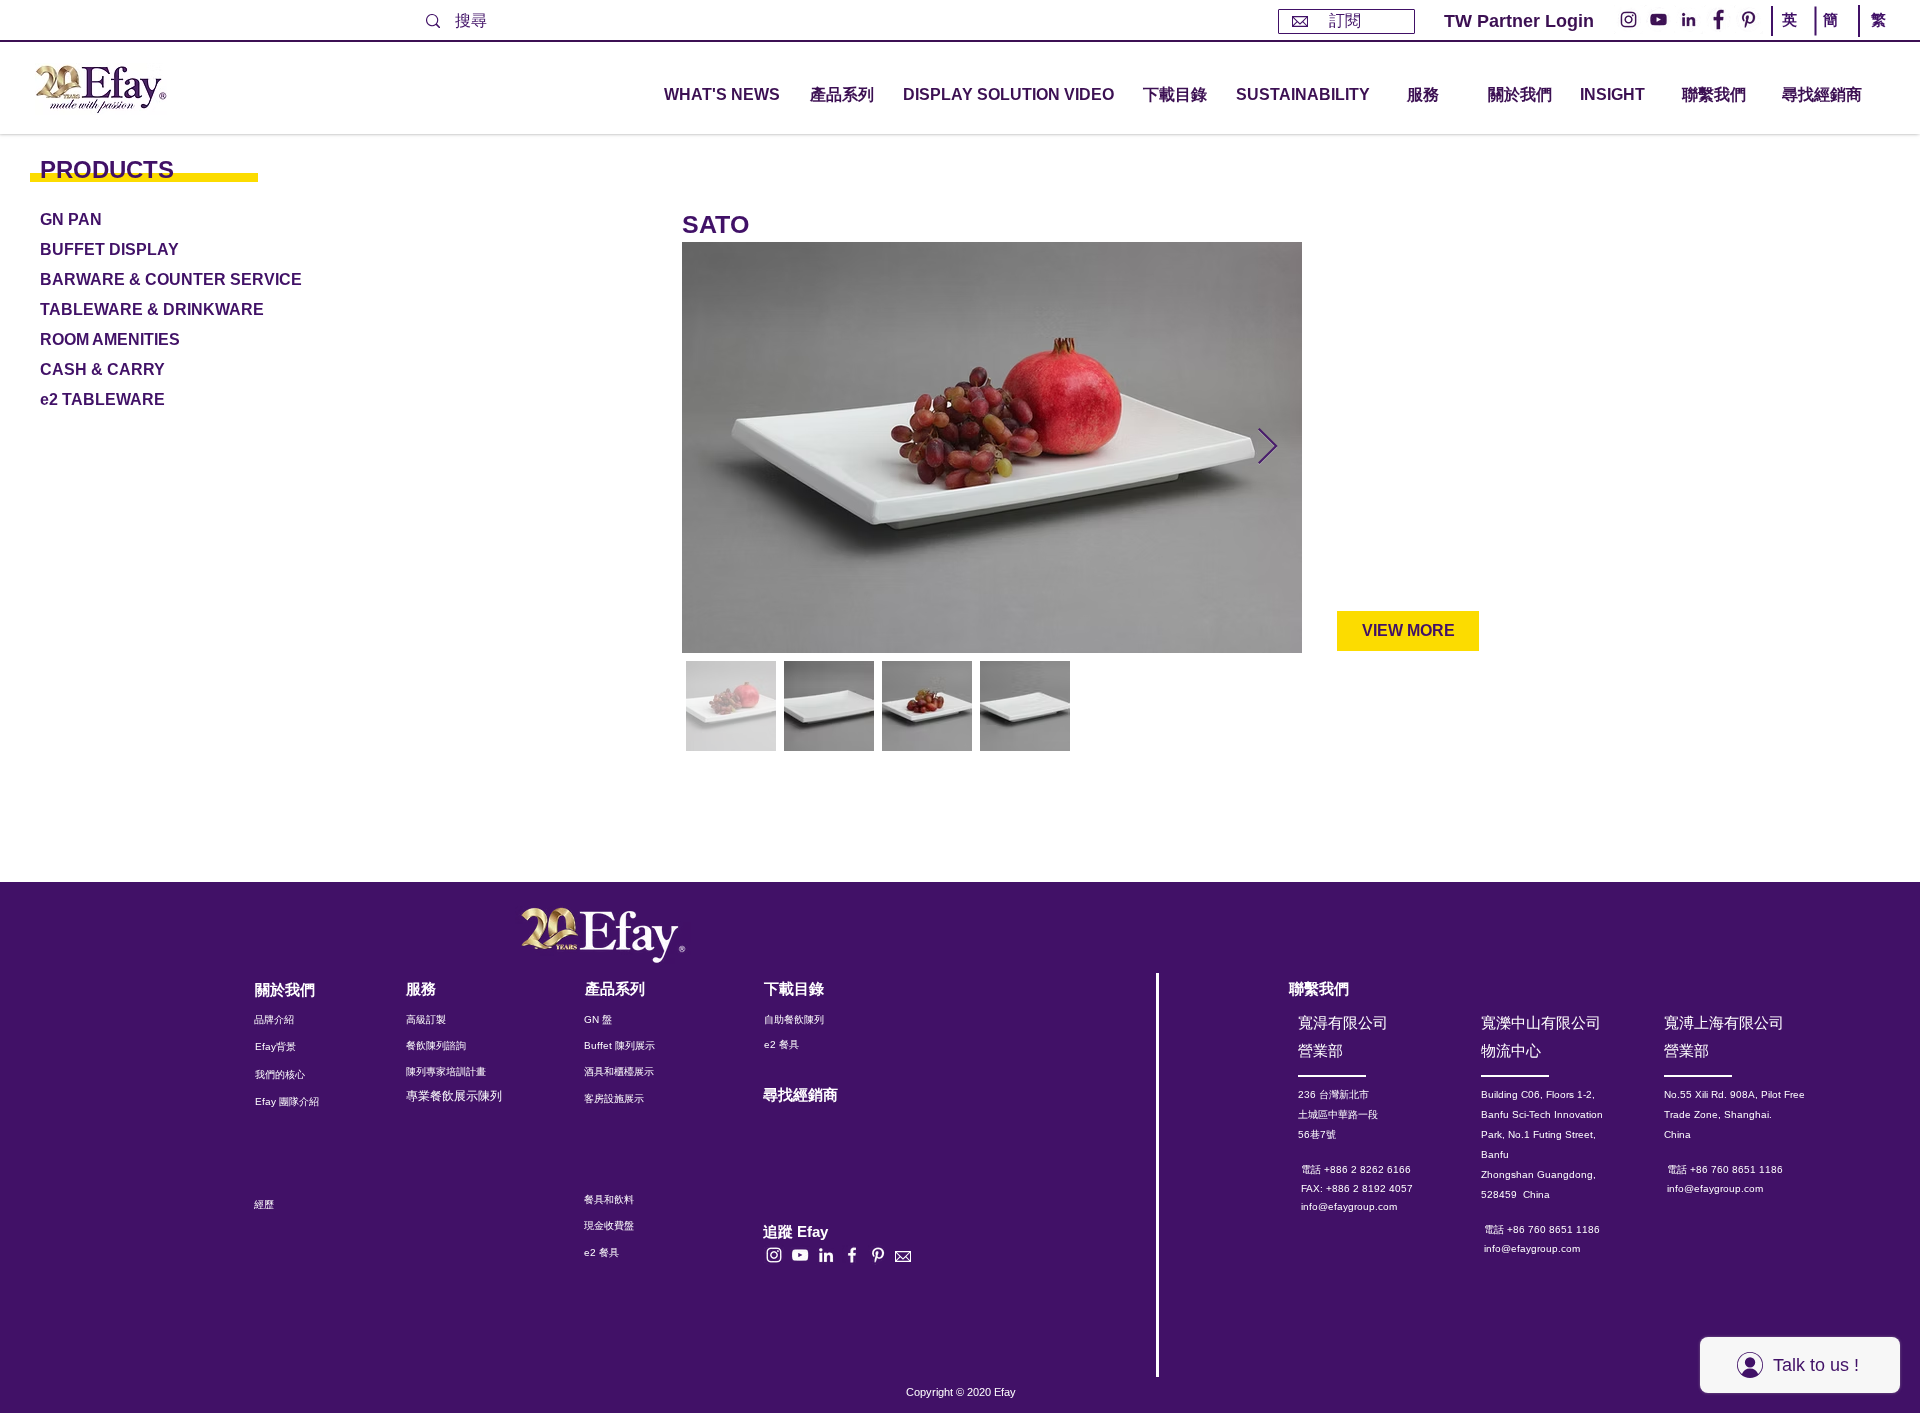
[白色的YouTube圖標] (800, 1255)
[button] (842, 95)
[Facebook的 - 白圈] (1718, 19)
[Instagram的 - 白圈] (1628, 19)
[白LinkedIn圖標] (826, 1255)
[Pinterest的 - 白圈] (1748, 19)
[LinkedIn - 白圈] (1688, 19)
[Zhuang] (1833, 38)
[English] (1793, 38)
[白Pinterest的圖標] (878, 1255)
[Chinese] (1873, 38)
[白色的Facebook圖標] (852, 1255)
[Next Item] (1267, 447)
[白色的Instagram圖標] (774, 1255)
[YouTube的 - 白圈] (1658, 19)
